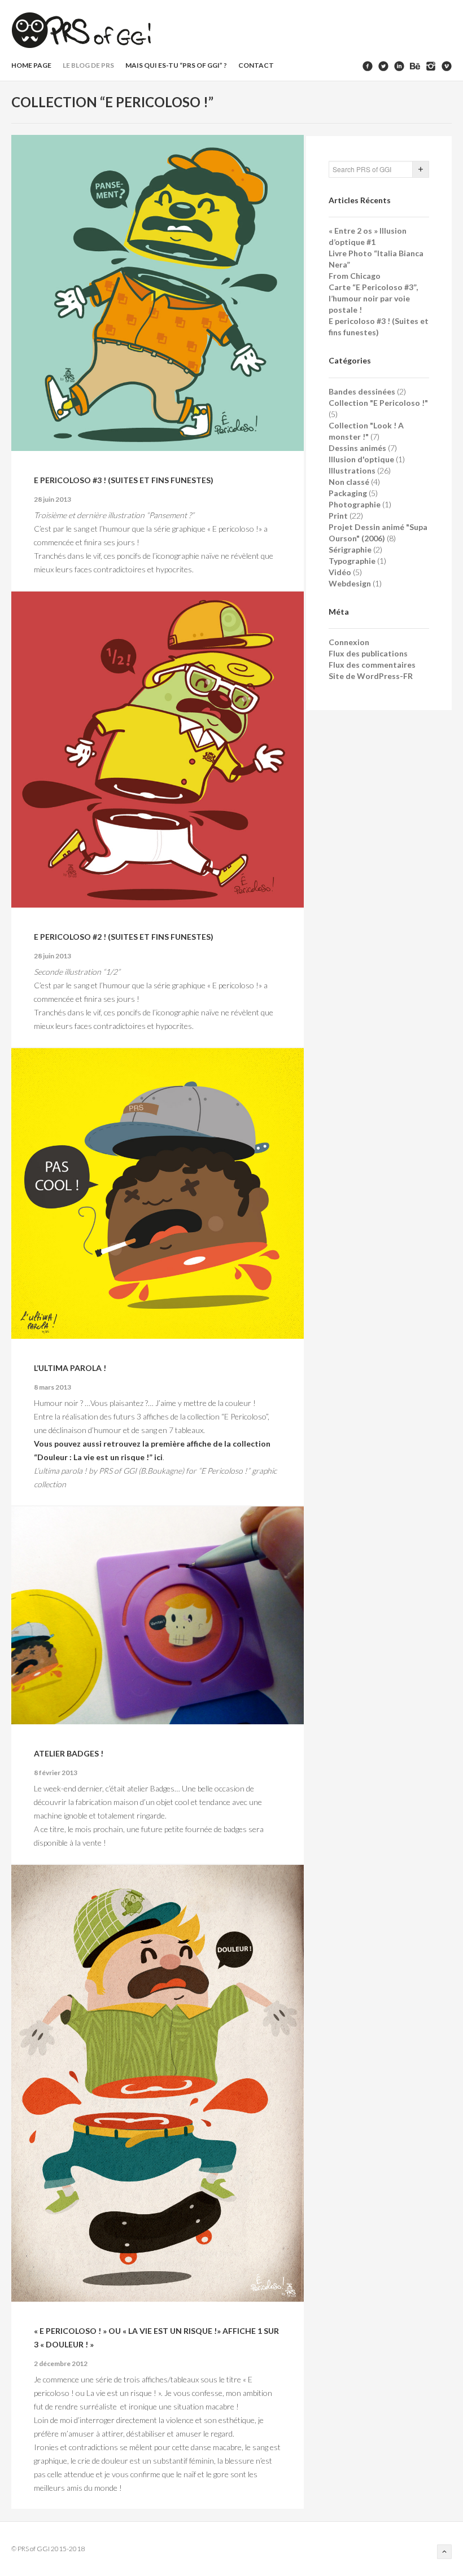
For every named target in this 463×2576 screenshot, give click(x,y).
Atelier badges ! (69, 1753)
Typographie (352, 561)
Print (338, 516)
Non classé (349, 482)
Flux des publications (368, 653)
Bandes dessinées (362, 391)
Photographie (355, 504)
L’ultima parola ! (70, 1368)
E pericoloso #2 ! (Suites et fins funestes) (124, 937)
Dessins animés (357, 448)
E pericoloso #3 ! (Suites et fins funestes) (124, 480)
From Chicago (355, 276)
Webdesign (350, 583)
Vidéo (340, 572)
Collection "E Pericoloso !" (378, 403)
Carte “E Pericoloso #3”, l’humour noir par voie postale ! (373, 298)
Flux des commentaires (372, 665)
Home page (31, 65)
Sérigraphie (350, 549)
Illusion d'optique (361, 459)
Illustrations (352, 470)
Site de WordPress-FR (371, 676)
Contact (256, 65)
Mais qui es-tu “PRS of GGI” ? (176, 65)
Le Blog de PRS (88, 65)
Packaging (348, 493)
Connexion (349, 642)
